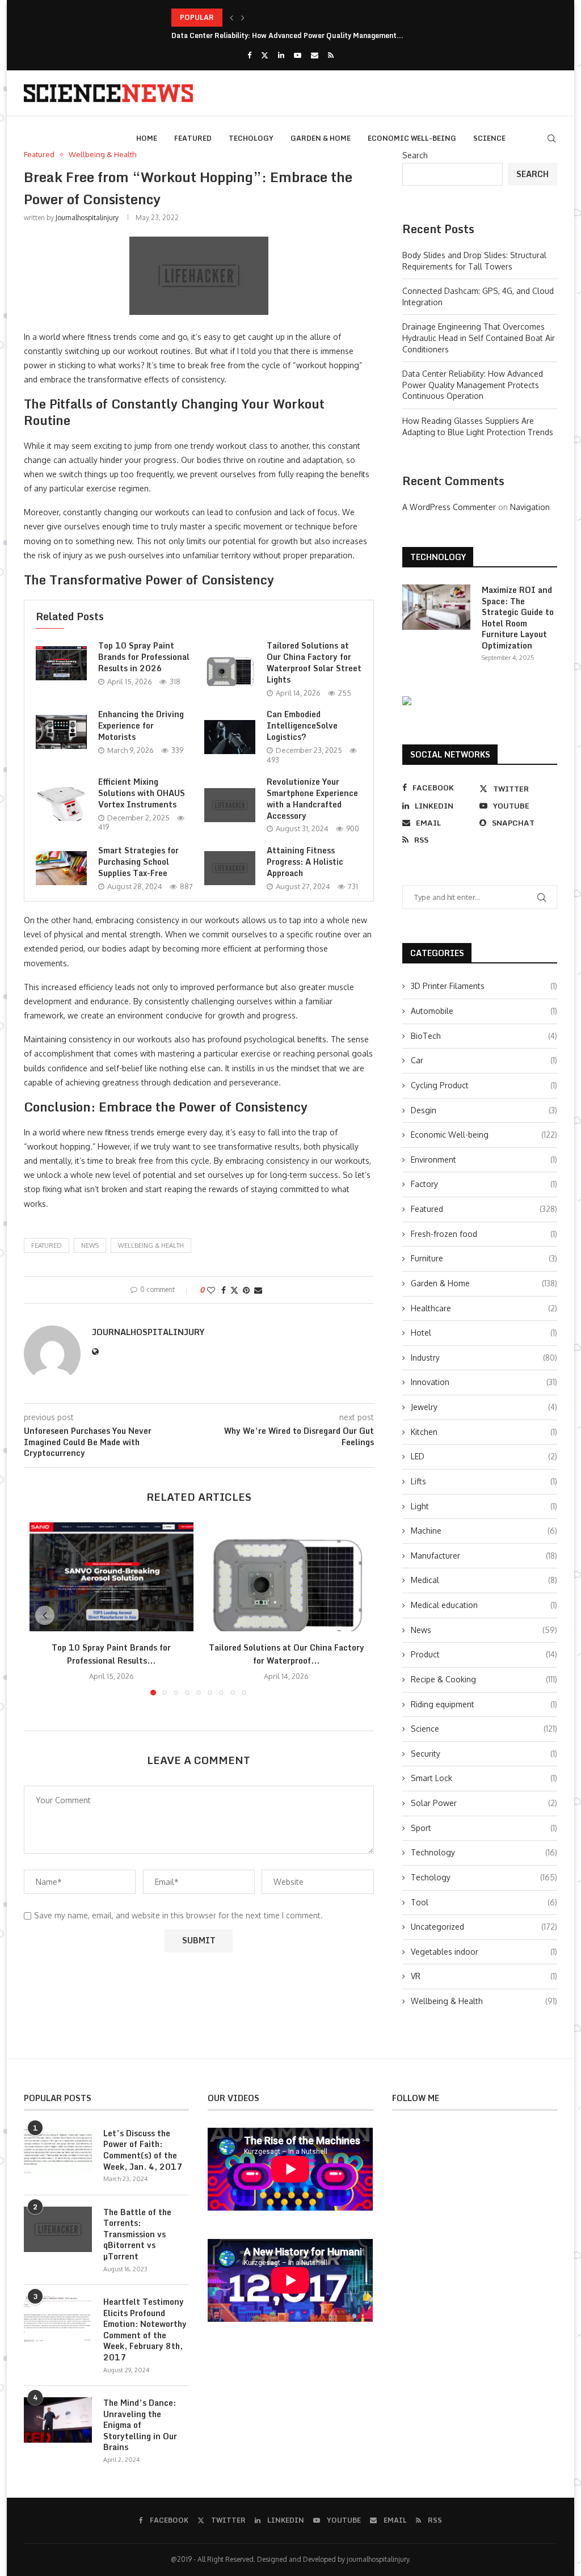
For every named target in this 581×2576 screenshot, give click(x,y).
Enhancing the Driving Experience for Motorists (141, 725)
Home (147, 138)
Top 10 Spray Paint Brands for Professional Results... (111, 1654)
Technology (484, 1852)
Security (484, 1754)
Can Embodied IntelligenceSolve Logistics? (302, 725)
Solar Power (484, 1803)
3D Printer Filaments (484, 986)
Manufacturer (484, 1556)
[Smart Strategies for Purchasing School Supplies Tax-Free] (61, 868)
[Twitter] (265, 55)
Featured (193, 138)
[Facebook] (249, 55)
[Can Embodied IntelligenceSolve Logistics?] (230, 737)
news (90, 1245)
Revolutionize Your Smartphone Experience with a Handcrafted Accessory (312, 799)
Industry (484, 1358)
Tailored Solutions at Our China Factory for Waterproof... (287, 1654)
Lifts (484, 1481)
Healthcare (484, 1308)
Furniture (484, 1258)
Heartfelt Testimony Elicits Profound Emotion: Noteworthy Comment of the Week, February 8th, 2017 (145, 2330)
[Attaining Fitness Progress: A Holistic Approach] (230, 868)
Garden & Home (321, 138)
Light (484, 1506)
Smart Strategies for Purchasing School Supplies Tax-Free (138, 862)
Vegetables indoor (484, 1952)
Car (484, 1060)
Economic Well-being (412, 138)
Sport (484, 1828)
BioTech (484, 1036)
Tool (484, 1902)
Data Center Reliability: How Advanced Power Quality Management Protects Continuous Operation (473, 385)
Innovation (484, 1382)
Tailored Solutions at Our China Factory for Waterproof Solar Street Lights (314, 662)
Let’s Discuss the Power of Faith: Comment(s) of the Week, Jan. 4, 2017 (143, 2150)
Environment (484, 1159)
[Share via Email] (258, 1290)
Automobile (484, 1011)
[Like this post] (211, 1290)
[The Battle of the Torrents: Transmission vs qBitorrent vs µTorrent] (58, 2229)
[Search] (551, 138)
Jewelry (484, 1407)
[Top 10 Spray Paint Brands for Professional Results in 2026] (61, 663)
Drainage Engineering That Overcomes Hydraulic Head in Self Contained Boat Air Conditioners (479, 338)
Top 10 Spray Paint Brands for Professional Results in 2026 (144, 657)
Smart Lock (484, 1778)
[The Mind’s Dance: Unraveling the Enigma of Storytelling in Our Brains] (58, 2420)
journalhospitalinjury (87, 218)
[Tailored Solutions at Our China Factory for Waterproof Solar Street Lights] (230, 669)
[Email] (315, 55)
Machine (484, 1531)
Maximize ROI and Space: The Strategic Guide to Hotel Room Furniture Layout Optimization (518, 618)
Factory (484, 1184)
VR (484, 1976)
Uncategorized (484, 1927)
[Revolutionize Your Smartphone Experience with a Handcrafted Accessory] (230, 805)
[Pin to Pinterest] (246, 1290)
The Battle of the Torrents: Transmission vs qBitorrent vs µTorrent (137, 2234)
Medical (484, 1580)
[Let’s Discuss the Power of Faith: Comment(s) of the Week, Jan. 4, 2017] (58, 2150)
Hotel (484, 1333)
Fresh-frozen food (484, 1234)
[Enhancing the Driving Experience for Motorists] (61, 732)
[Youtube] (298, 55)
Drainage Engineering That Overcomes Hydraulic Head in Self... (276, 17)
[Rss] (331, 55)
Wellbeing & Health (151, 1245)
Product (484, 1654)
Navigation (530, 507)
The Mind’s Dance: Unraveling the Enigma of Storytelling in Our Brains (140, 2425)
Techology (251, 138)
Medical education (484, 1605)
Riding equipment (484, 1704)
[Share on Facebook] (224, 1290)
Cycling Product (484, 1085)
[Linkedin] (281, 55)
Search (415, 155)
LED (484, 1456)
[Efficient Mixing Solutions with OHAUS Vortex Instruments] (61, 804)
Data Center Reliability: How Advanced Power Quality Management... (287, 35)
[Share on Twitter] (234, 1290)
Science (489, 138)
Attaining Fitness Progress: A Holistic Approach (305, 862)
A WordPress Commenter (449, 507)
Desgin (484, 1110)
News (484, 1630)
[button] (231, 18)
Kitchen (484, 1432)
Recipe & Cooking (484, 1679)
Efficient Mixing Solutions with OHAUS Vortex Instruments (142, 793)
